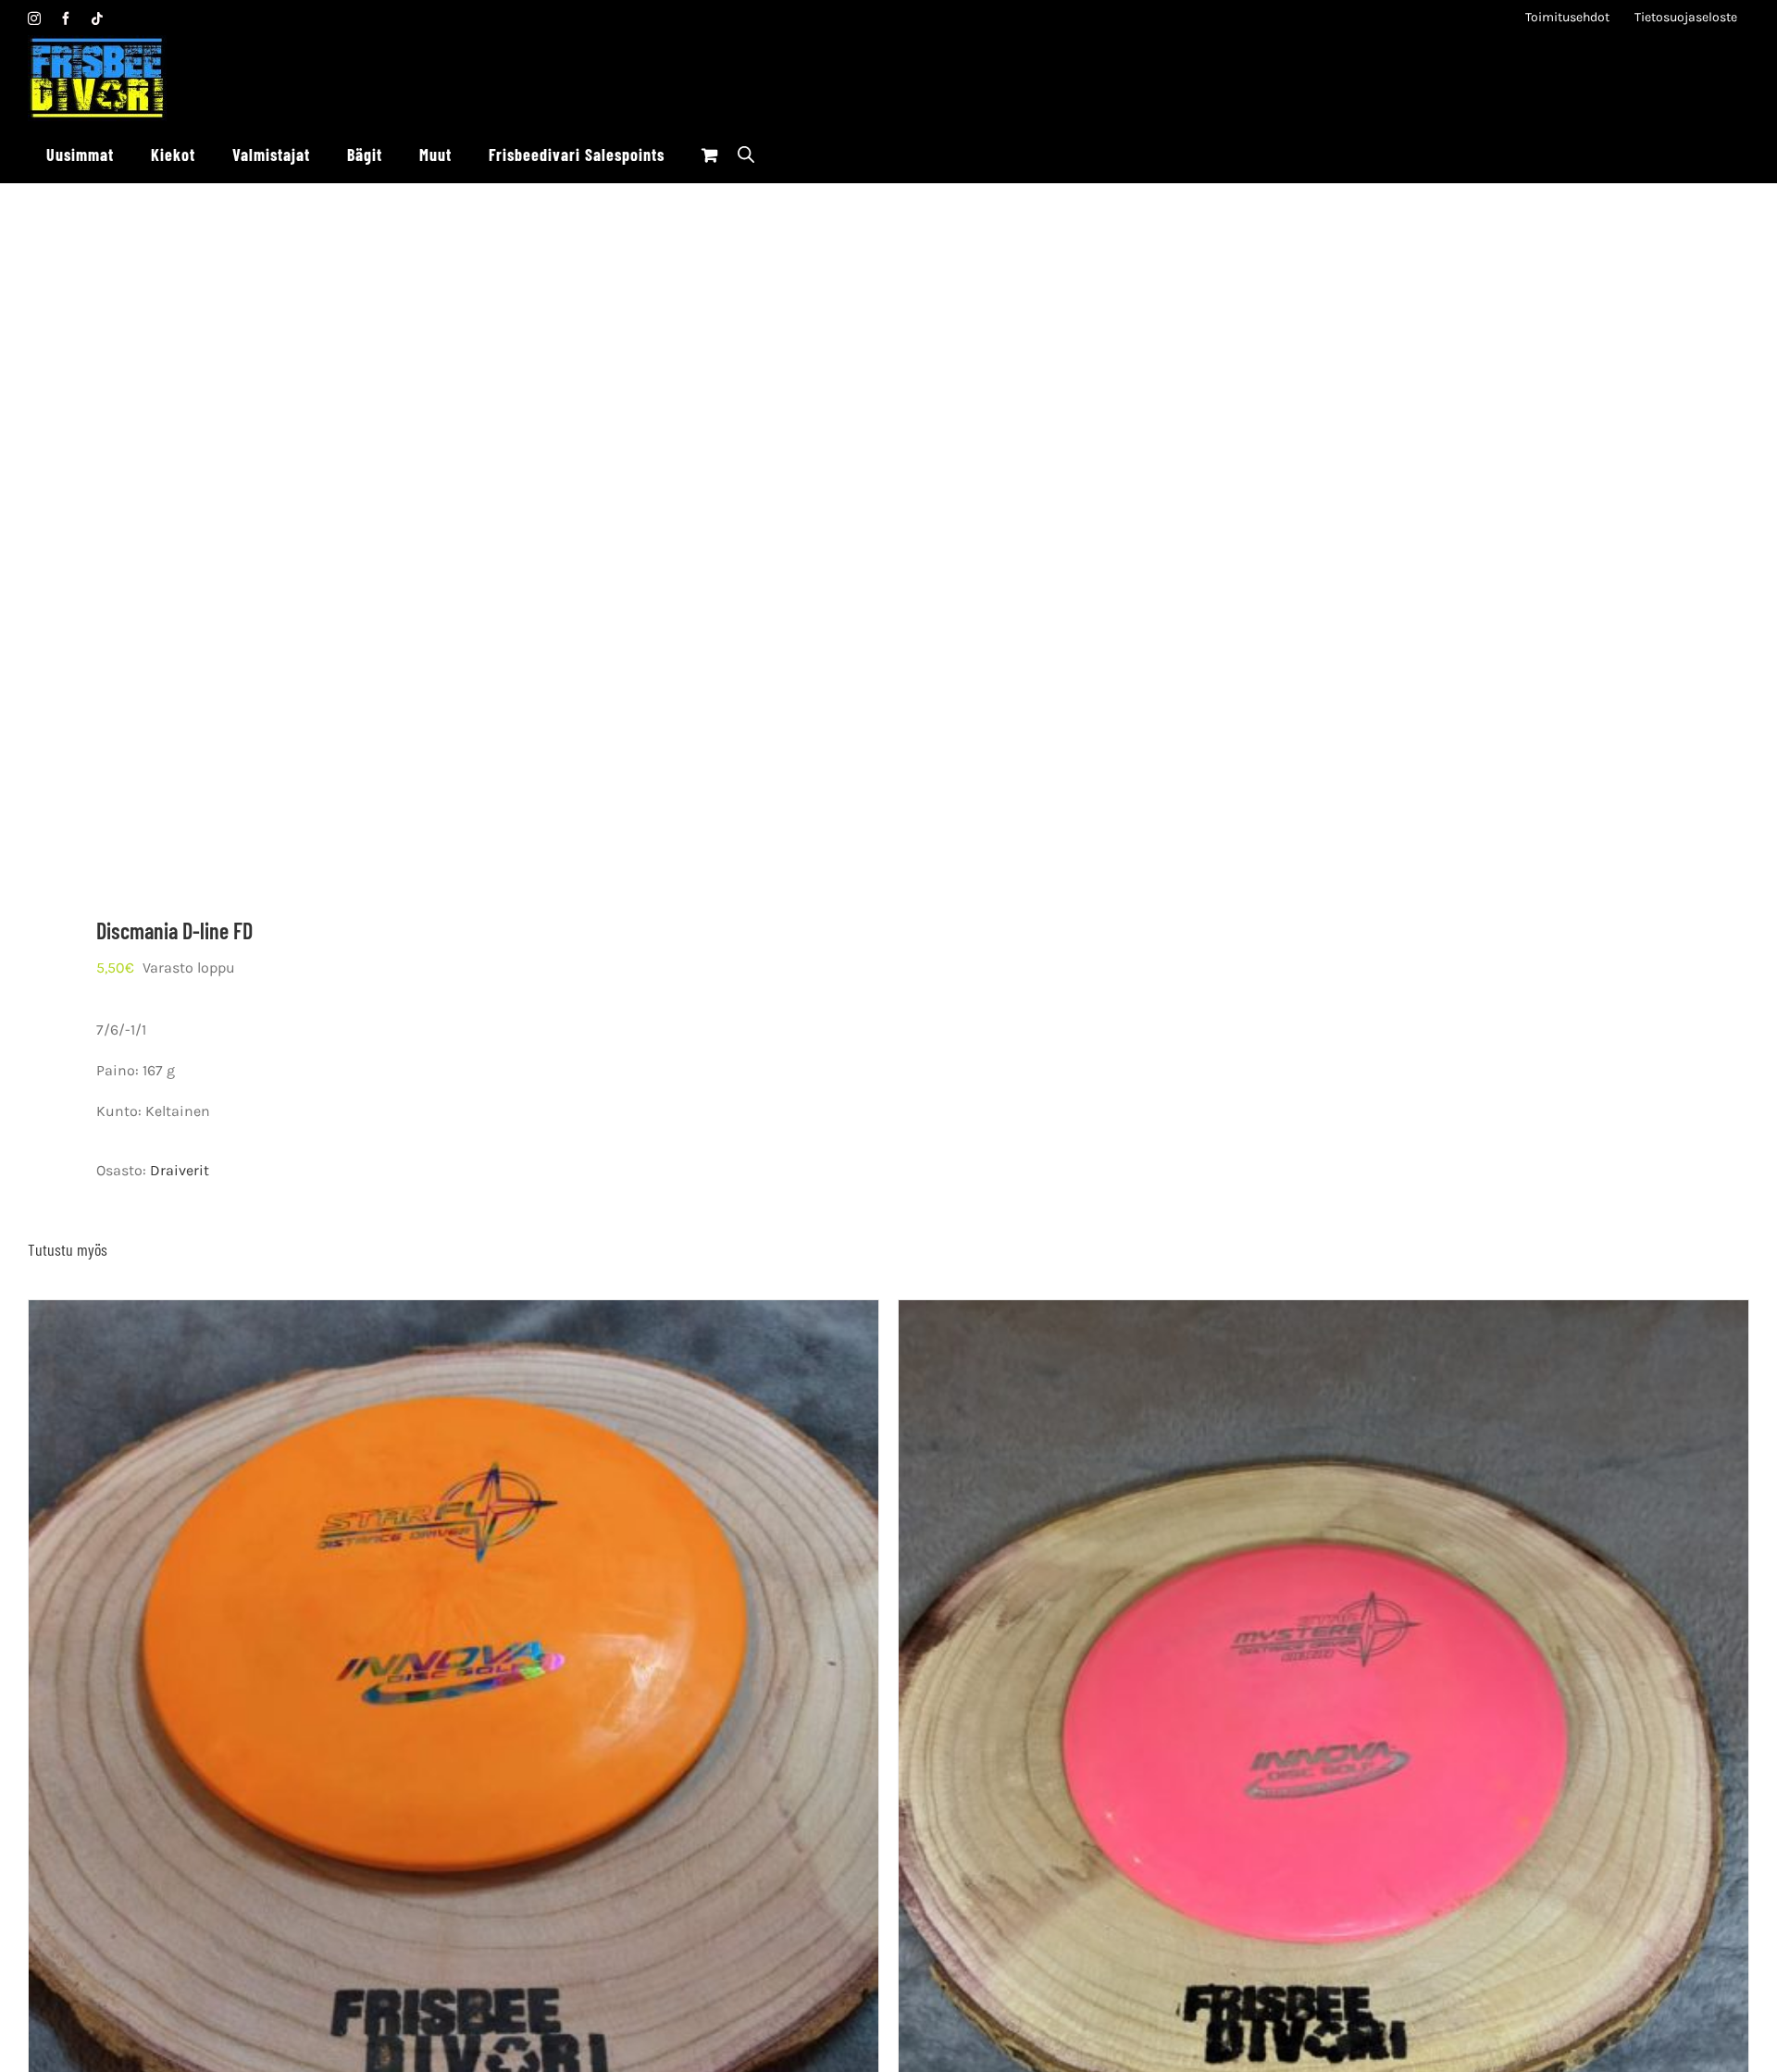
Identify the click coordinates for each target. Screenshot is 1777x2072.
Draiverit (180, 1170)
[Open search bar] (746, 154)
